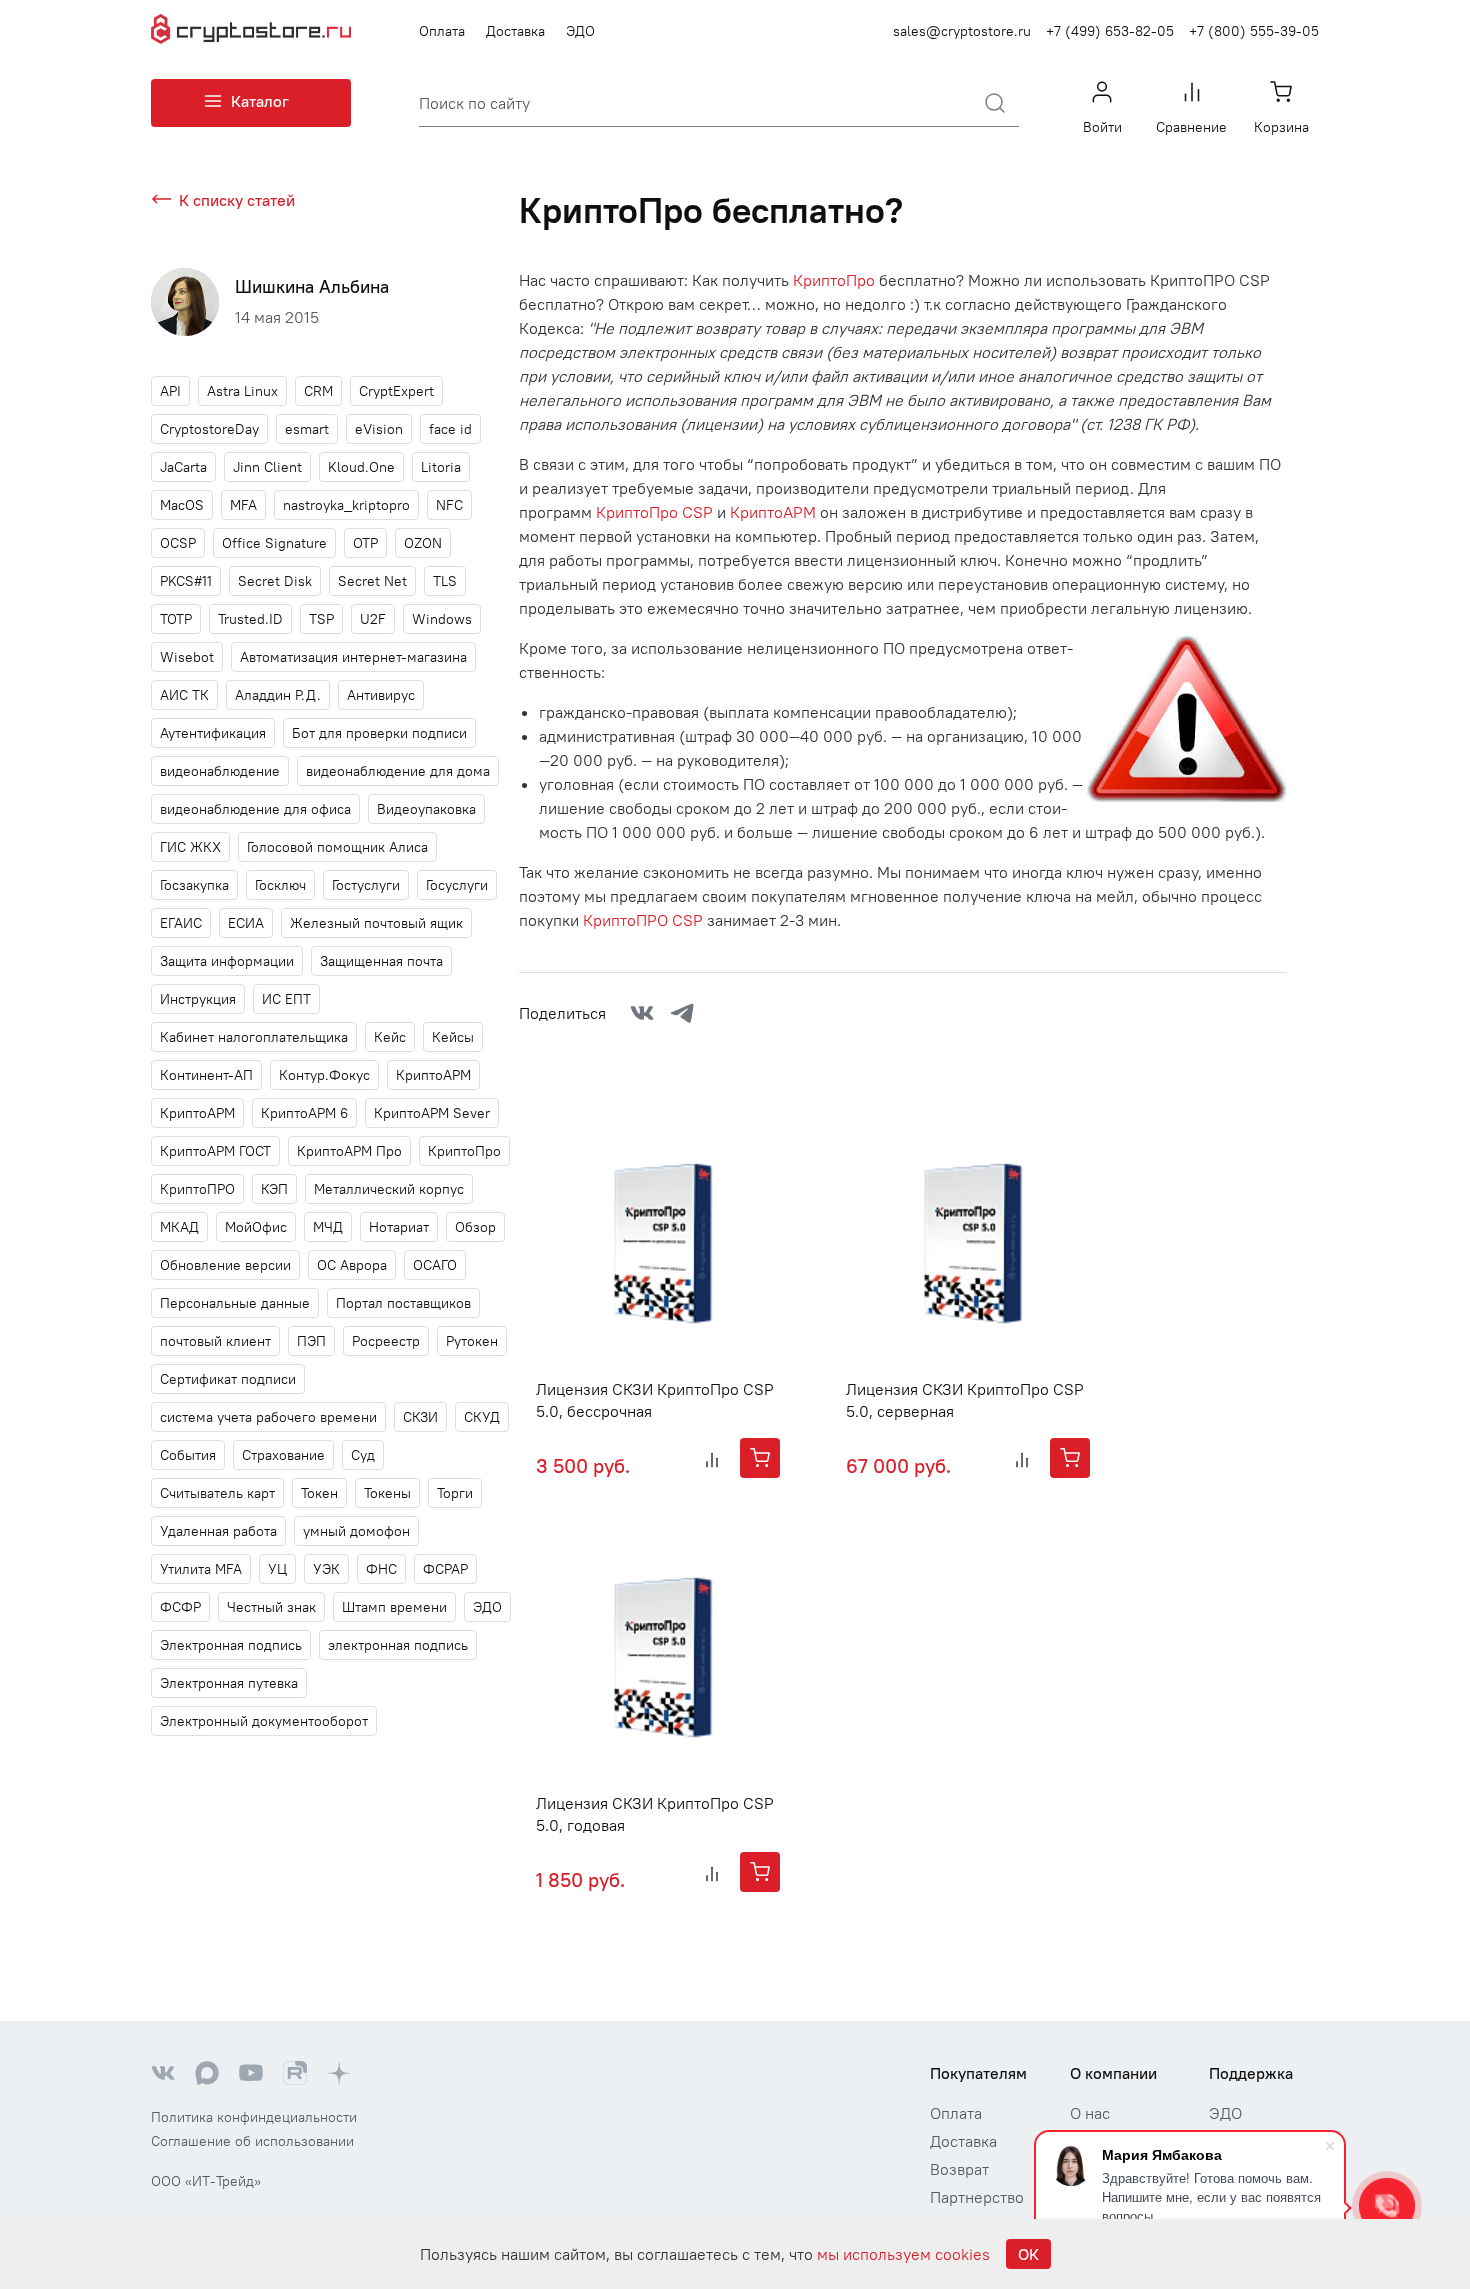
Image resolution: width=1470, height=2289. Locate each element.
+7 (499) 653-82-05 (1110, 31)
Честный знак (271, 1607)
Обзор (475, 1227)
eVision (379, 429)
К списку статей (237, 200)
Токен (319, 1493)
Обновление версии (225, 1265)
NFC (449, 505)
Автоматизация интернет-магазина (353, 657)
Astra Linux (242, 391)
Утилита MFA (201, 1569)
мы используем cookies (903, 2254)
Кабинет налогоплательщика (254, 1037)
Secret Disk (275, 581)
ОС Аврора (352, 1265)
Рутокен (472, 1341)
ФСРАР (445, 1569)
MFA (243, 505)
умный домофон (356, 1531)
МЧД (328, 1227)
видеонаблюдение (220, 771)
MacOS (182, 505)
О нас (1090, 2113)
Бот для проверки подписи (379, 733)
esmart (307, 429)
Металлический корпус (389, 1189)
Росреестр (386, 1341)
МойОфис (256, 1227)
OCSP (178, 543)
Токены (387, 1493)
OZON (423, 543)
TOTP (176, 619)
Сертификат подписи (228, 1379)
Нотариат (399, 1227)
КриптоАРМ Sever (432, 1113)
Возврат (959, 2169)
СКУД (482, 1417)
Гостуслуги (366, 885)
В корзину (760, 1458)
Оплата (442, 31)
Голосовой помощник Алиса (337, 847)
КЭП (274, 1189)
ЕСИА (246, 923)
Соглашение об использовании (252, 2141)
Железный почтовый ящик (376, 923)
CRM (318, 391)
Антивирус (381, 695)
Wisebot (187, 657)
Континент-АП (206, 1075)
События (188, 1455)
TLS (445, 581)
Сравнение (1191, 127)
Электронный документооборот (264, 1721)
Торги (455, 1493)
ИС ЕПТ (286, 999)
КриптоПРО (197, 1189)
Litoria (441, 467)
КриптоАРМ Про (349, 1151)
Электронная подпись (231, 1645)
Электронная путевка (229, 1683)
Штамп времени (394, 1607)
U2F (373, 619)
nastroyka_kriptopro (346, 505)
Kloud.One (361, 467)
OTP (365, 543)
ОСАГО (435, 1265)
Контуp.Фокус (324, 1075)
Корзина (1281, 127)
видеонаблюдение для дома (398, 771)
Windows (442, 619)
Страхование (283, 1455)
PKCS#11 (186, 581)
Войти (1102, 127)
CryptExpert (396, 391)
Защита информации (227, 961)
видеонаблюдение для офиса (255, 809)
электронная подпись (398, 1645)
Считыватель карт (217, 1493)
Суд (363, 1455)
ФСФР (180, 1607)
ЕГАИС (181, 923)
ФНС (381, 1569)
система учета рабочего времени (268, 1417)
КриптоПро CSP (654, 512)
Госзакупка (194, 885)
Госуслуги (457, 885)
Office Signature (274, 543)
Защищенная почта (381, 961)
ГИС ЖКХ (190, 847)
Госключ (280, 885)
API (170, 391)
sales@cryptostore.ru (962, 31)
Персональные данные (235, 1303)
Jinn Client (267, 467)
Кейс (390, 1037)
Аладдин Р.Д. (278, 695)
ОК (1028, 2254)
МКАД (179, 1227)
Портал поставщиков (403, 1303)
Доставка (515, 31)
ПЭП (311, 1341)
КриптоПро (464, 1151)
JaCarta (183, 467)
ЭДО (580, 31)
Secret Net (372, 581)
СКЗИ (420, 1417)
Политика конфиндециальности (254, 2117)
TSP (321, 619)
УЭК (326, 1569)
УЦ (277, 1569)
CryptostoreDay (209, 429)
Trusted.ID (250, 619)
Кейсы (453, 1037)
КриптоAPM (433, 1075)
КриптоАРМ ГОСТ (215, 1151)
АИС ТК (184, 695)
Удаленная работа (218, 1531)
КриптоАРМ (197, 1113)
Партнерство (977, 2197)
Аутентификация (213, 733)
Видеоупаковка (426, 809)
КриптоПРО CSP (643, 920)
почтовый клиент (215, 1341)
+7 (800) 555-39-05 (1254, 31)
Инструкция (198, 999)
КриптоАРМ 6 (304, 1113)
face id (450, 429)
